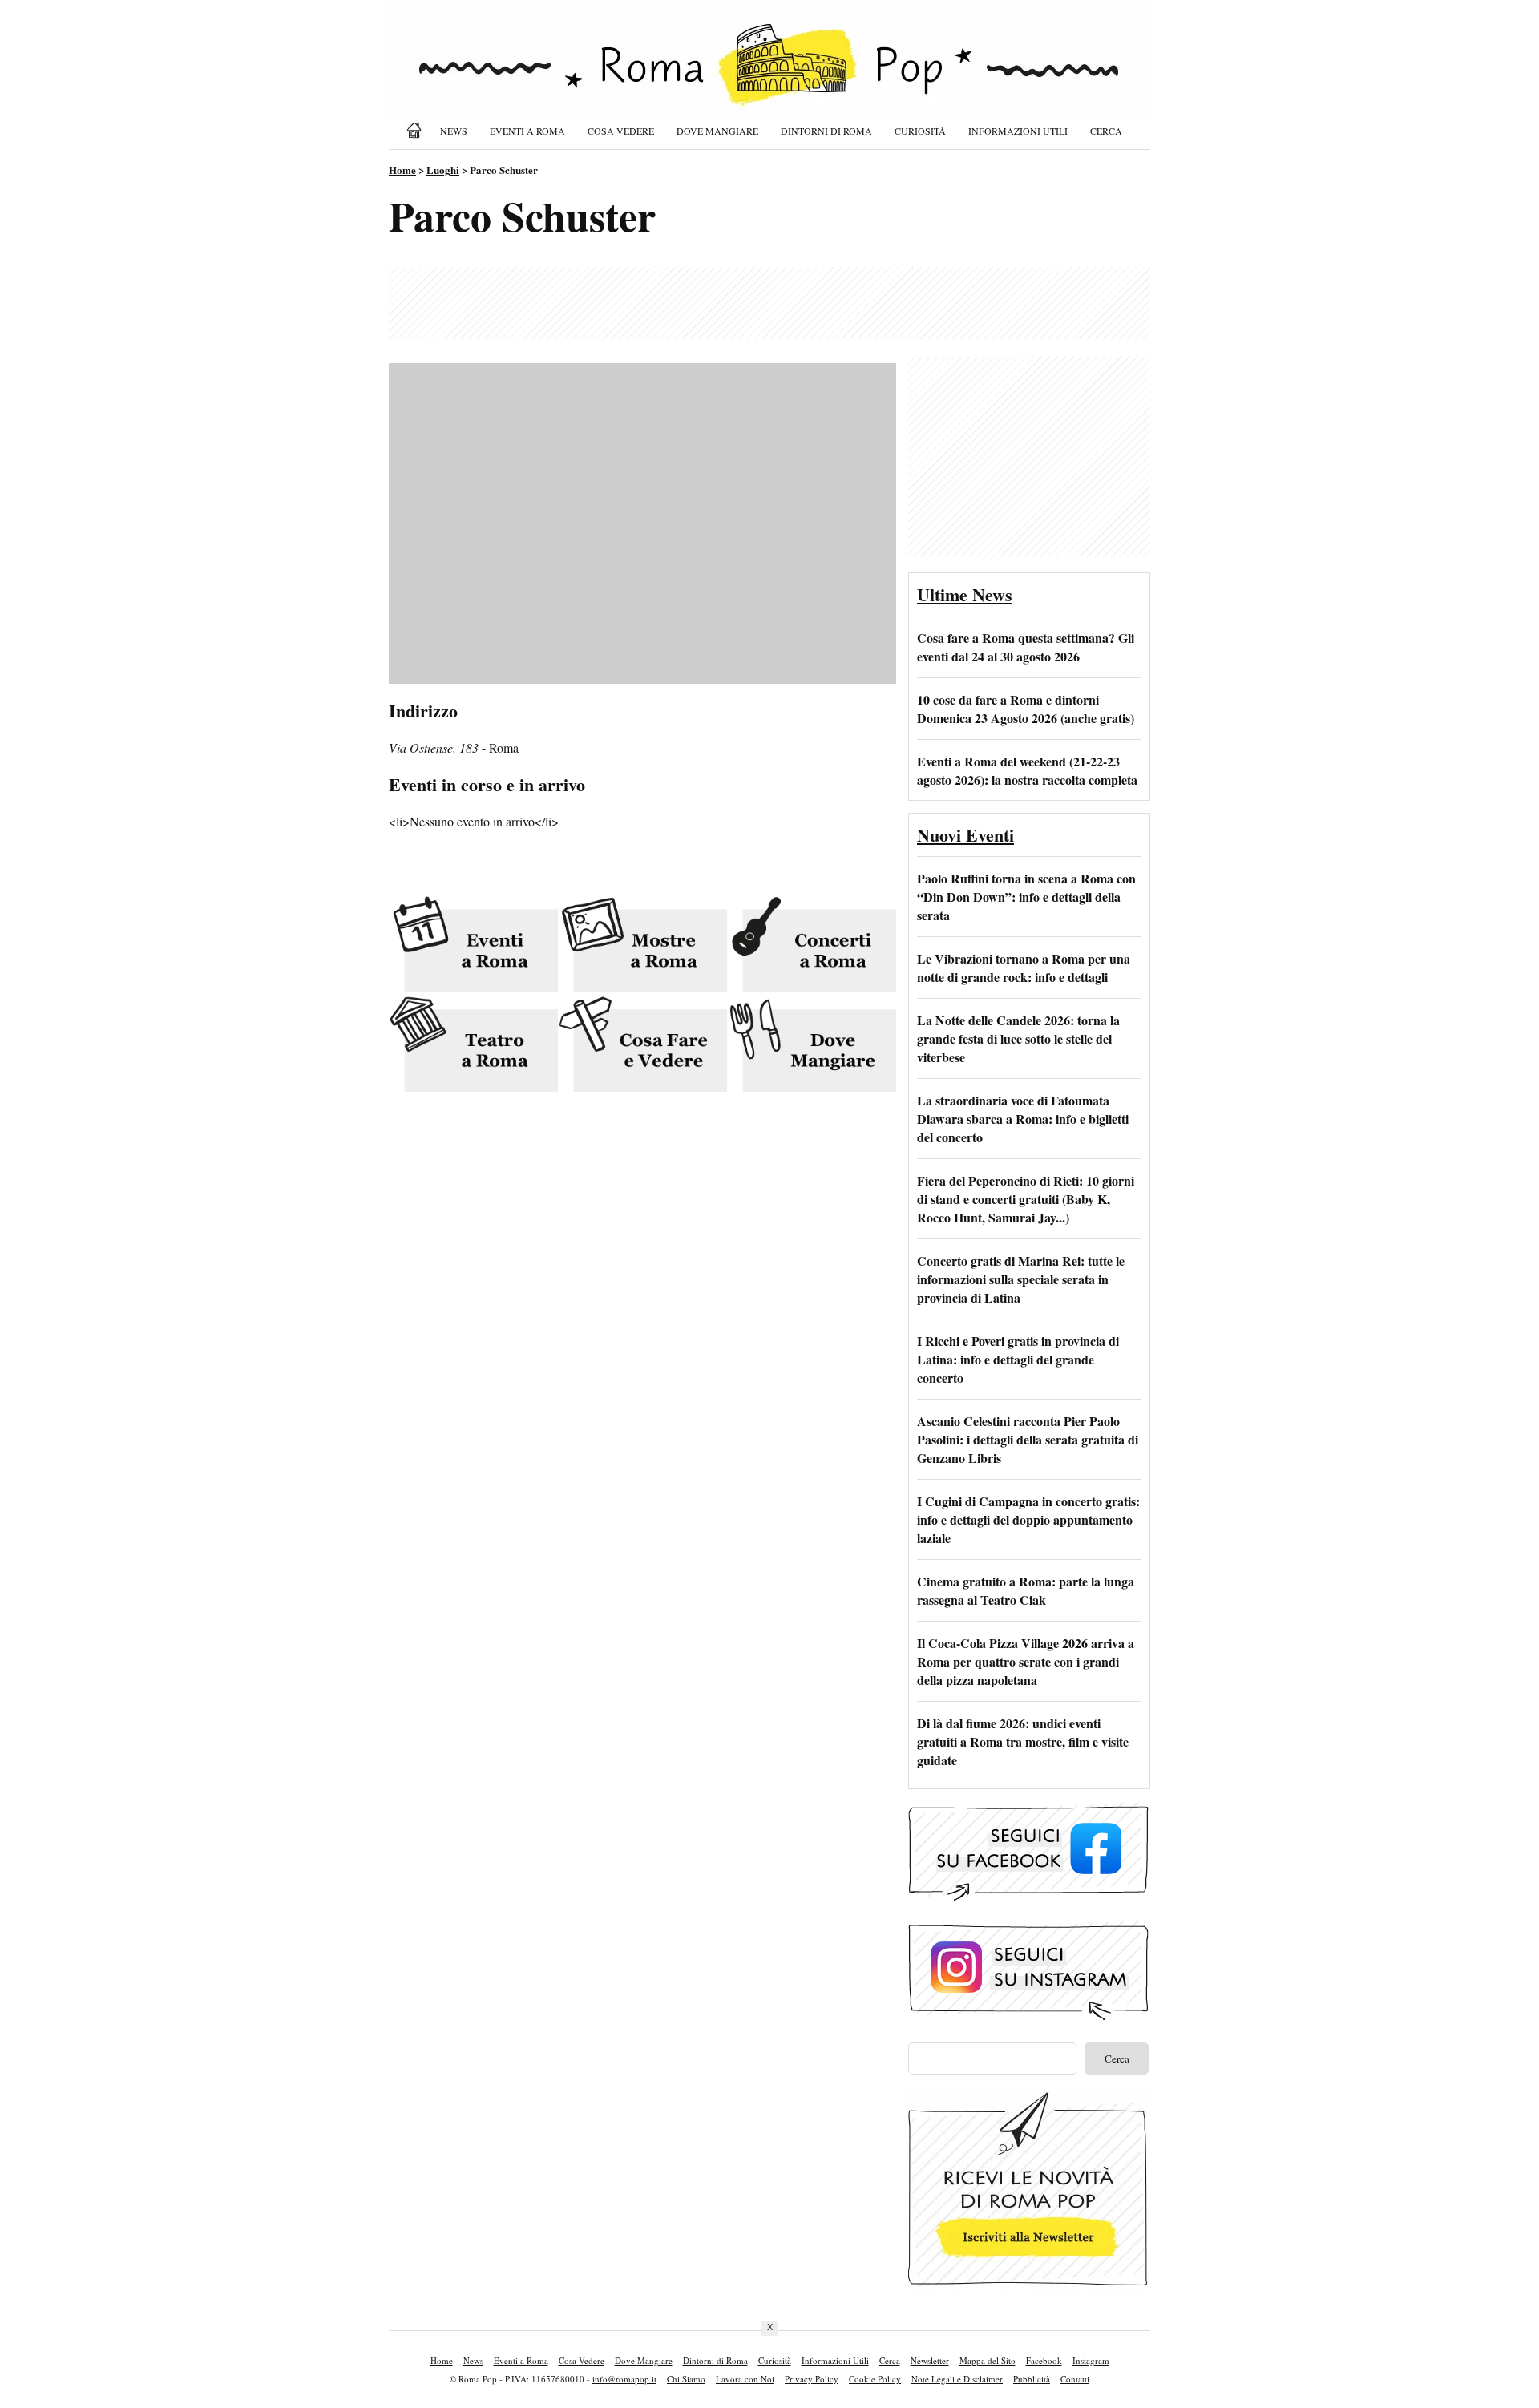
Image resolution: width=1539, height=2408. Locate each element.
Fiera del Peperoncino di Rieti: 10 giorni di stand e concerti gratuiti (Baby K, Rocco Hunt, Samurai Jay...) (1026, 1199)
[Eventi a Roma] (473, 945)
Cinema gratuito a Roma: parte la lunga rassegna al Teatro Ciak (1026, 1590)
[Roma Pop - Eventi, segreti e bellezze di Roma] (769, 74)
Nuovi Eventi (965, 835)
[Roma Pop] (417, 130)
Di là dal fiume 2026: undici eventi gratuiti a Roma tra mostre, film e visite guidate (1023, 1741)
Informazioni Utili (1018, 131)
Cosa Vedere (621, 131)
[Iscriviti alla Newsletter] (1028, 2286)
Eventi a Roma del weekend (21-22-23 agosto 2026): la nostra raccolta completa (1027, 770)
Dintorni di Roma (826, 131)
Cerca (1106, 131)
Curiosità (920, 131)
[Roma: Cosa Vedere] (642, 1046)
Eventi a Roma (527, 131)
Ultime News (965, 594)
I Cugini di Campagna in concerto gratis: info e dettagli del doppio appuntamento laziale (1028, 1519)
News (454, 131)
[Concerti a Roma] (812, 945)
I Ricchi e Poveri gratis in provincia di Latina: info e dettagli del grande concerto (1018, 1359)
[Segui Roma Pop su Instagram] (1028, 2018)
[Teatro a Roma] (473, 1046)
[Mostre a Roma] (642, 945)
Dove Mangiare (717, 131)
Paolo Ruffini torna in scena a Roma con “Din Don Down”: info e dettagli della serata (1026, 897)
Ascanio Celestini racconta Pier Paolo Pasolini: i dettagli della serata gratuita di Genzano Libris (1028, 1439)
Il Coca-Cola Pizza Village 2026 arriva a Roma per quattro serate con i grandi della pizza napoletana (1026, 1661)
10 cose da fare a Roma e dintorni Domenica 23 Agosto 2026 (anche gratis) (1026, 709)
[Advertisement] (769, 303)
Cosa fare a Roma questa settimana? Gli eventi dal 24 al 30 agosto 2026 (1026, 647)
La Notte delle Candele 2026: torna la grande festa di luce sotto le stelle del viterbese (1018, 1038)
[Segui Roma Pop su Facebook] (1028, 1899)
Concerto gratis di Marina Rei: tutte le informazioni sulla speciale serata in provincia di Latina (1021, 1279)
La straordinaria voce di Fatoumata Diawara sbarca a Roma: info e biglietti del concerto (1023, 1119)
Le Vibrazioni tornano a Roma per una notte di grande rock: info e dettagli (1024, 968)
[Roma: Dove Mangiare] (812, 1046)
